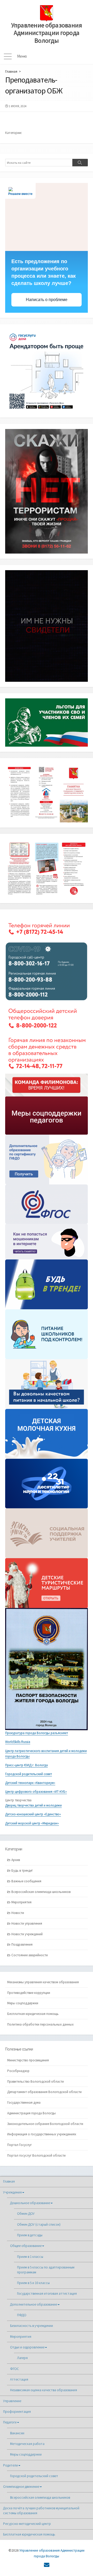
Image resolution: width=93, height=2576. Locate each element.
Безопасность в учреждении (32, 2326)
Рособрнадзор (18, 2071)
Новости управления (27, 1923)
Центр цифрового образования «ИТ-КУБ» (36, 1792)
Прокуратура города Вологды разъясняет (37, 1733)
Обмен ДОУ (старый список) (39, 2224)
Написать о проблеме (47, 300)
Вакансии (17, 2433)
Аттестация (19, 2379)
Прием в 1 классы (30, 2257)
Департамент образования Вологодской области (44, 2092)
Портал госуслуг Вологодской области (36, 2155)
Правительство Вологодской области (36, 2081)
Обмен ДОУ (26, 2214)
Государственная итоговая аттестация (47, 2294)
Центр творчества (18, 1800)
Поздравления (22, 1944)
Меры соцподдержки (23, 2003)
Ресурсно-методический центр (27, 2524)
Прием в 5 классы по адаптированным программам (46, 2270)
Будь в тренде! (22, 1870)
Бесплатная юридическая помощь (33, 2014)
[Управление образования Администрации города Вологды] (47, 13)
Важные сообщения (26, 1881)
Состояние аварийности (30, 1955)
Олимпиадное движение (21, 2487)
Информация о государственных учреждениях (42, 2134)
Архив (16, 1860)
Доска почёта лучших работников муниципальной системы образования (41, 2511)
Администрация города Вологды (32, 2113)
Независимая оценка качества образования (44, 2390)
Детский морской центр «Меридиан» (32, 1823)
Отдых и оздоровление (27, 2347)
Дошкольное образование (30, 2203)
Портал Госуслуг (20, 2145)
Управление (12, 2401)
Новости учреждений (27, 1934)
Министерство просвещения (28, 2060)
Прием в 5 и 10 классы (33, 2283)
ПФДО (22, 2315)
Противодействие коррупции (29, 1993)
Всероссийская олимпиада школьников (41, 1892)
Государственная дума (24, 2103)
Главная (11, 71)
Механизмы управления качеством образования (43, 1982)
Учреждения (12, 2192)
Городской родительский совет (29, 1774)
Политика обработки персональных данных (40, 2024)
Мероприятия (21, 1902)
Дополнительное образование (34, 2304)
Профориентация (17, 2412)
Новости (18, 1913)
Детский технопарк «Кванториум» (30, 1783)
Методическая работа (27, 2444)
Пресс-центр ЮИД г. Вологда (26, 1765)
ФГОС (14, 2369)
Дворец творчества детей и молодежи (33, 1805)
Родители (10, 2465)
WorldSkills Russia (18, 1742)
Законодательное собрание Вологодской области (45, 2124)
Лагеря (22, 2358)
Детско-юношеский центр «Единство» (33, 1814)
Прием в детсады (30, 2235)
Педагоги (10, 2422)
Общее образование (26, 2246)
